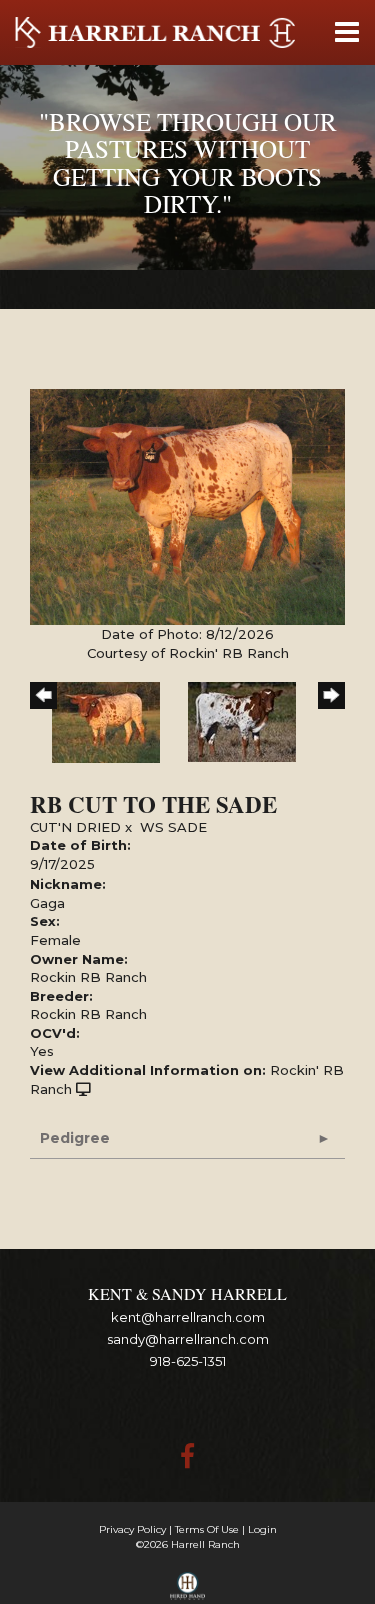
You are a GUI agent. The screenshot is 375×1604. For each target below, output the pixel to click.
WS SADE (173, 827)
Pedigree (75, 1138)
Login (262, 1529)
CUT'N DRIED (75, 827)
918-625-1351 (188, 1361)
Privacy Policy (132, 1529)
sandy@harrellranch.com (188, 1339)
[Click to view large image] (187, 506)
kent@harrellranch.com (188, 1317)
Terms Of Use (207, 1529)
